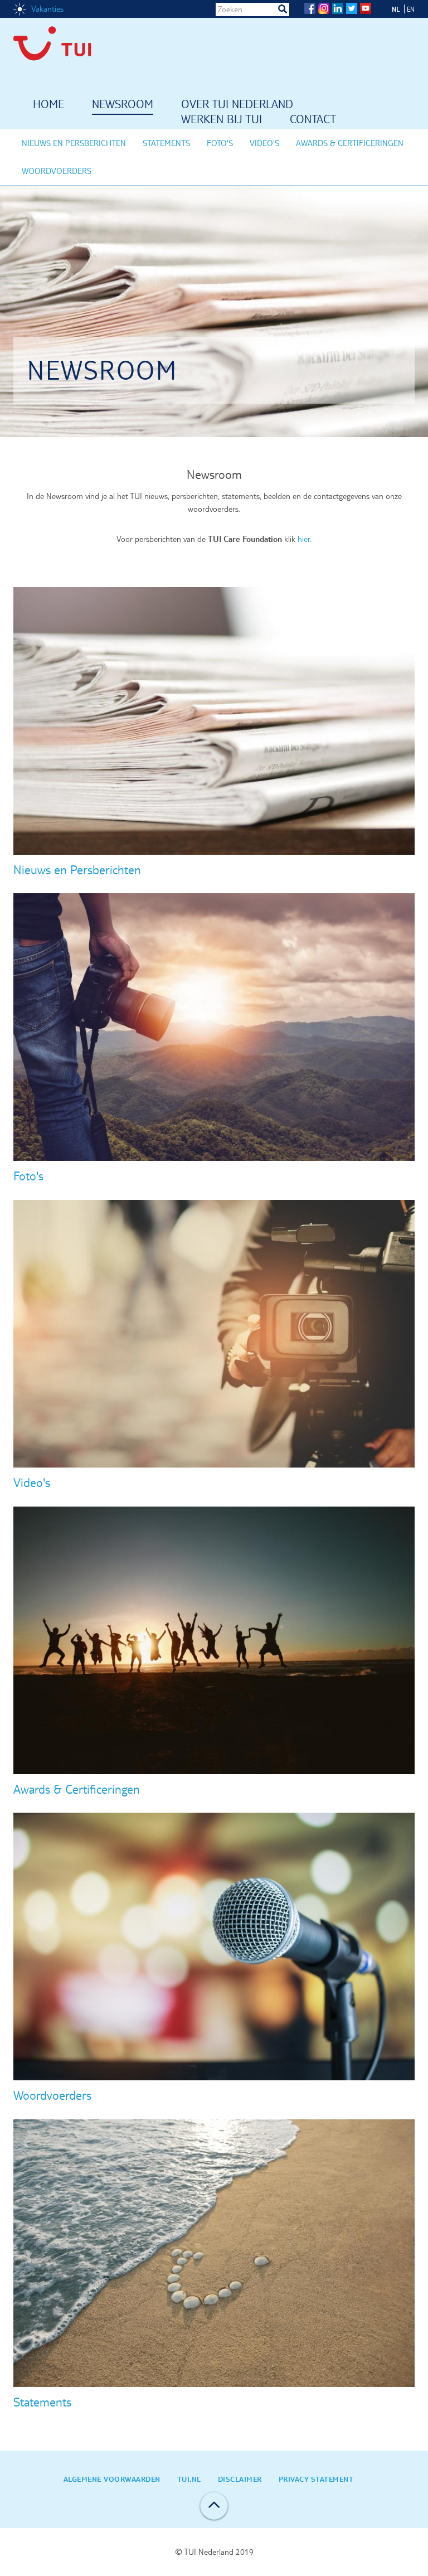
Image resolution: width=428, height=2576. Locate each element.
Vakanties (47, 9)
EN (411, 9)
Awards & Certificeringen (350, 143)
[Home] (61, 47)
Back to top (214, 2506)
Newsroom (123, 105)
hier (304, 539)
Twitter (352, 8)
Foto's (220, 143)
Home (48, 105)
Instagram (324, 8)
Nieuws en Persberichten (74, 143)
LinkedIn (338, 8)
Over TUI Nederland (237, 105)
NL (396, 9)
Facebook (310, 8)
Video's (264, 143)
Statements (166, 143)
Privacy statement (316, 2479)
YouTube (366, 8)
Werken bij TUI (222, 120)
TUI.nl (189, 2479)
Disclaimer (240, 2479)
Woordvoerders (57, 171)
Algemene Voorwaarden (112, 2479)
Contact (313, 120)
